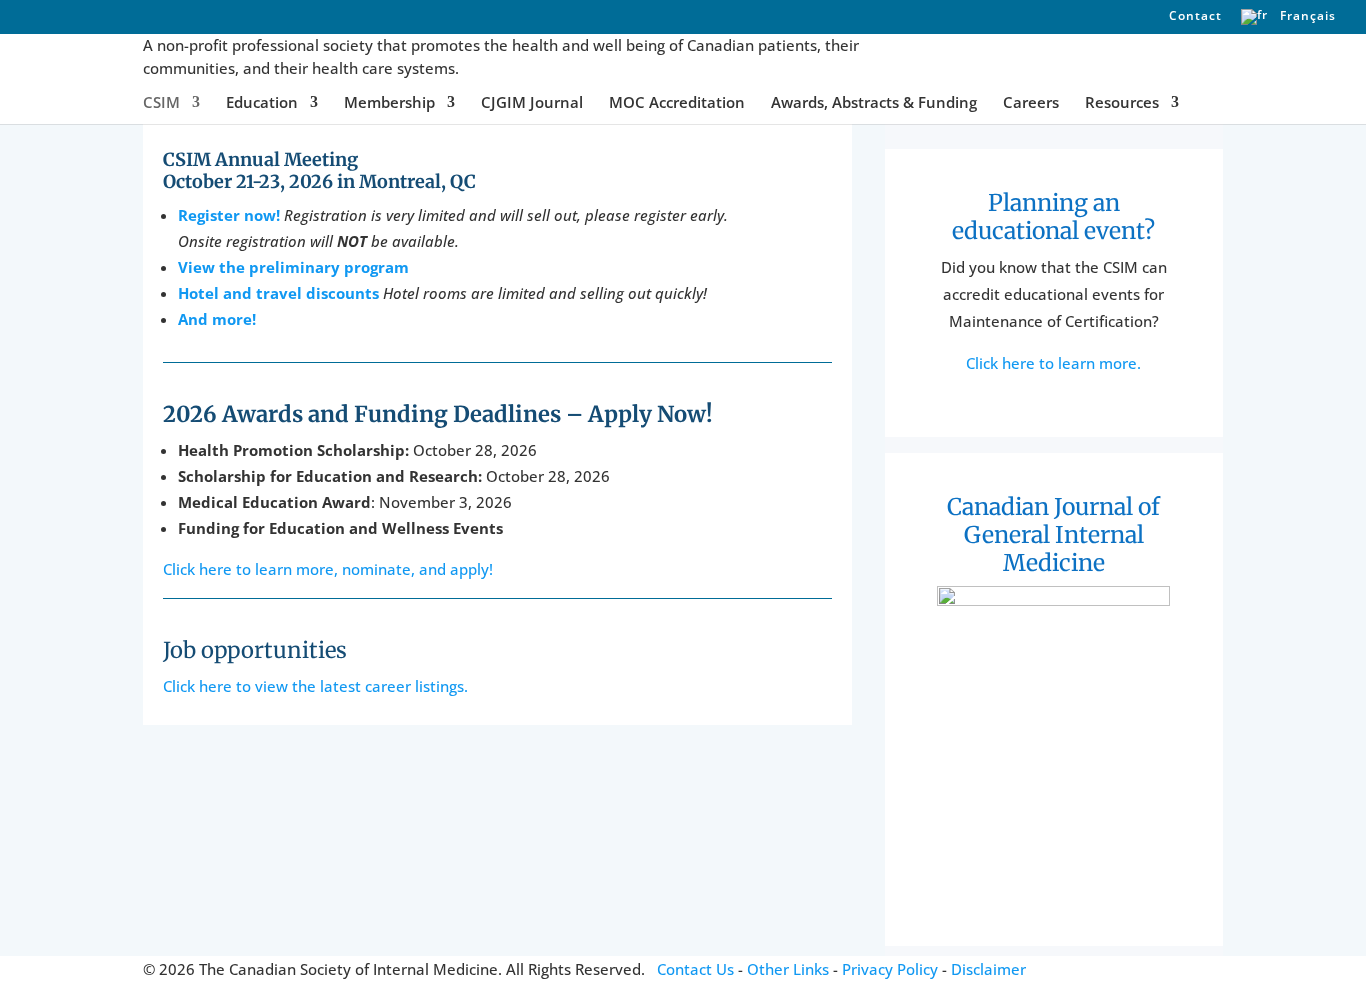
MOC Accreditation (677, 103)
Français (1306, 16)
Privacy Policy (890, 969)
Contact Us (695, 969)
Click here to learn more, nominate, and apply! (328, 569)
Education (262, 103)
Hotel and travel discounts (278, 293)
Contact (1195, 17)
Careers (1031, 103)
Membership (389, 103)
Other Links (788, 969)
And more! (217, 319)
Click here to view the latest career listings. (315, 686)
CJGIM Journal (532, 103)
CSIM (161, 103)
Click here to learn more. (1053, 363)
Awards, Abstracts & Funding (874, 103)
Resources (1122, 103)
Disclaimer (988, 969)
